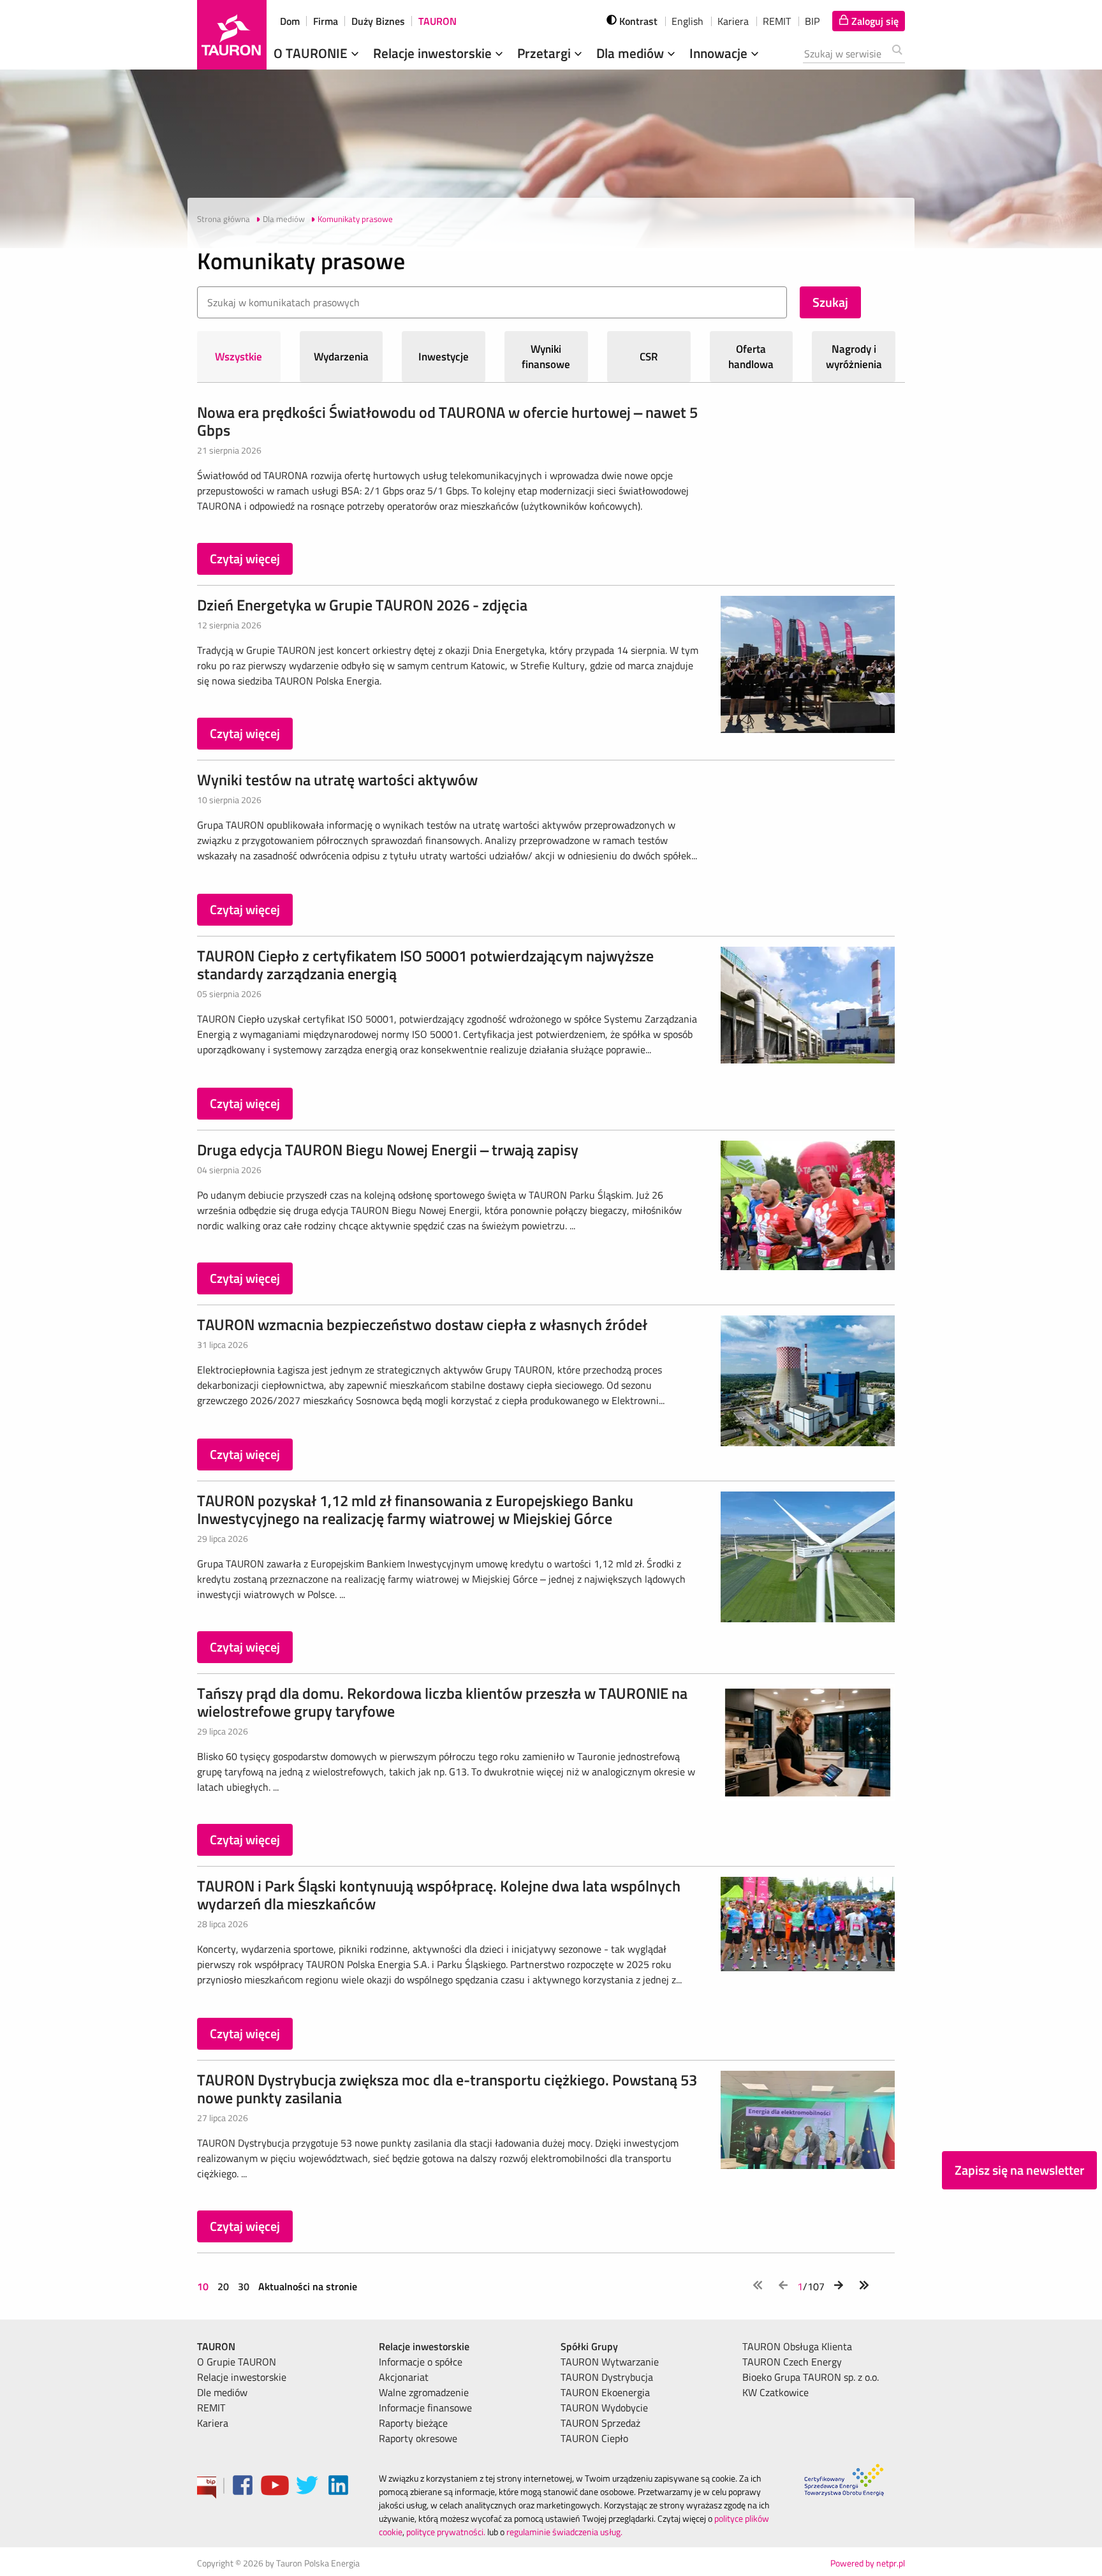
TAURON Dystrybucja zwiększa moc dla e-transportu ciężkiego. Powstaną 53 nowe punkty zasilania (447, 2089)
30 (244, 2286)
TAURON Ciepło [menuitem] (594, 2438)
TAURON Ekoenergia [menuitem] (605, 2392)
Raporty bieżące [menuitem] (413, 2423)
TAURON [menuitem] (216, 2346)
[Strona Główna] (232, 35)
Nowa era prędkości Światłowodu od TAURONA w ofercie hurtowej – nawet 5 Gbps (447, 421)
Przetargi (546, 53)
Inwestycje (444, 357)
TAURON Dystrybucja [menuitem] (607, 2377)
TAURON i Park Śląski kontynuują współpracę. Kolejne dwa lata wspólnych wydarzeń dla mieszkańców (439, 1895)
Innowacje (720, 53)
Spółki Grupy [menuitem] (589, 2346)
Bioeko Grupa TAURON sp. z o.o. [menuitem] (811, 2377)
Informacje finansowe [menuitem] (425, 2408)
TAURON (437, 21)
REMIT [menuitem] (211, 2408)
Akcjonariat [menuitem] (404, 2377)
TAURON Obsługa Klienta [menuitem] (797, 2346)
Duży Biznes (378, 21)
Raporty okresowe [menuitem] (418, 2438)
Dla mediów (632, 53)
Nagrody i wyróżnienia (854, 357)
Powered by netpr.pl (868, 2563)
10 (204, 2286)
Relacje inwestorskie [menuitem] (242, 2377)
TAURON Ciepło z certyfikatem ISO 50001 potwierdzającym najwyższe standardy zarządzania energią (425, 965)
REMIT (777, 21)
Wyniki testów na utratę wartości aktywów (337, 780)
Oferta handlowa (751, 357)
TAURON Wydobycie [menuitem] (604, 2408)
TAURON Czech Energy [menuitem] (792, 2362)
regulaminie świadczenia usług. (564, 2532)
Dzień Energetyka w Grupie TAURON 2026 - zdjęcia (362, 605)
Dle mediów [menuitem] (222, 2392)
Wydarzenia (341, 357)
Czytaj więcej (245, 559)
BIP (812, 21)
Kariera (733, 21)
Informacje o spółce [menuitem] (421, 2362)
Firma (326, 21)
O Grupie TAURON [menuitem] (237, 2362)
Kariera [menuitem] (213, 2423)
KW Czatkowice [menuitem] (775, 2392)
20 (223, 2286)
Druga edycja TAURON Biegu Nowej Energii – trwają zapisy (388, 1150)
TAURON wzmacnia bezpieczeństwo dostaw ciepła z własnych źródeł (422, 1324)
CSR (649, 357)
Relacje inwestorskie (434, 53)
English (687, 21)
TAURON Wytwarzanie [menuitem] (610, 2362)
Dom (290, 21)
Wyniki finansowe (546, 357)
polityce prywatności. (446, 2532)
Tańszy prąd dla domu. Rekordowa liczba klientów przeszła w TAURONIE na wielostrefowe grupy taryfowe (442, 1702)
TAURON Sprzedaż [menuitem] (600, 2423)
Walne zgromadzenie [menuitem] (424, 2392)
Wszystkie (239, 357)
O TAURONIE (312, 53)
